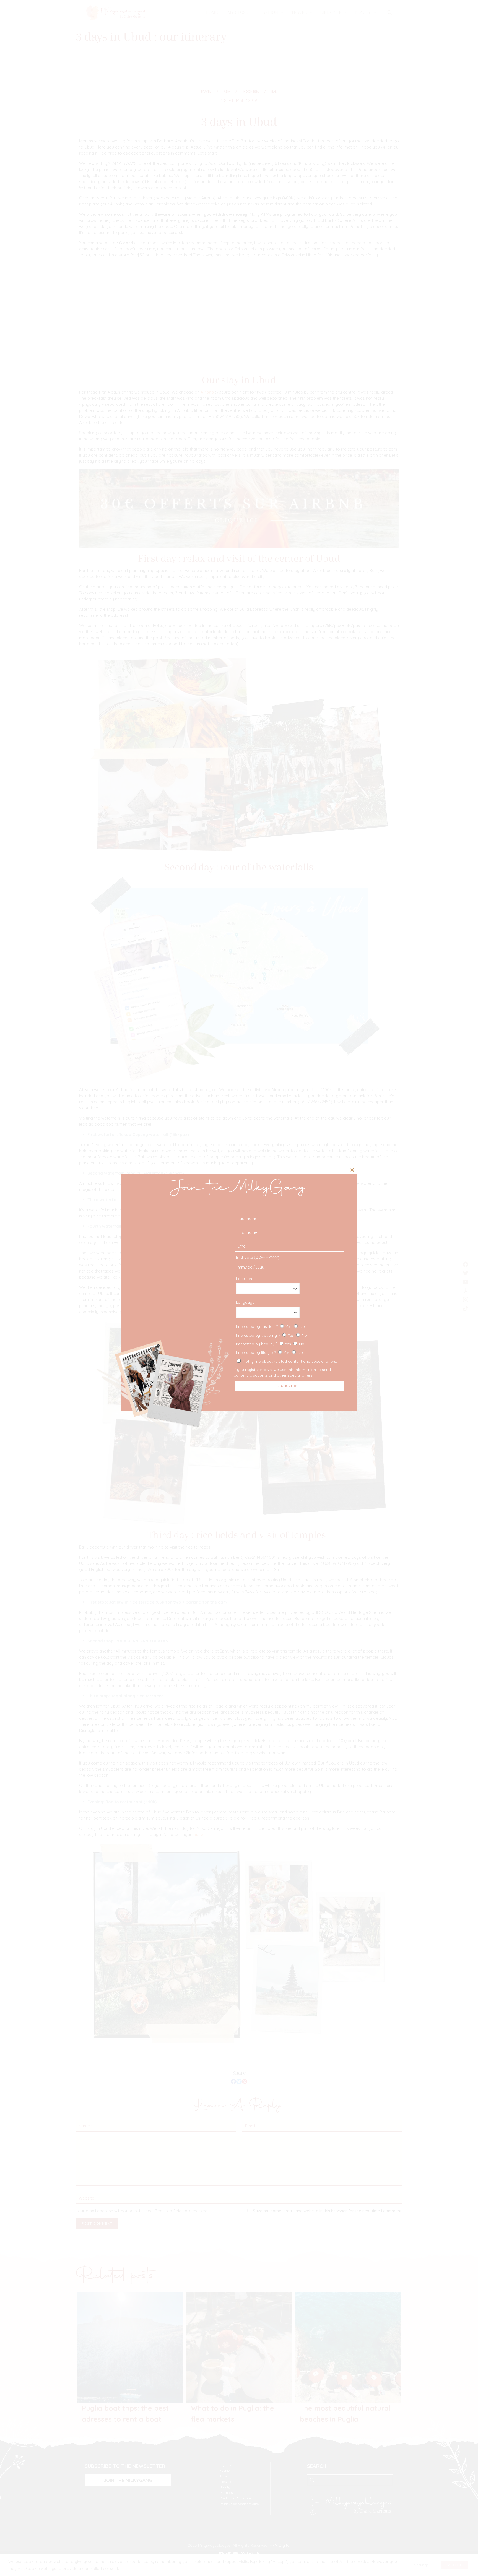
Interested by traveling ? (272, 1335)
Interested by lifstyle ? (269, 1352)
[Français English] (288, 1312)
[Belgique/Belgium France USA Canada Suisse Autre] (288, 1288)
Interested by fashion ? (270, 1326)
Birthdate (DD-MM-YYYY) (258, 1257)
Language (245, 1302)
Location (244, 1279)
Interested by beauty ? (270, 1344)
